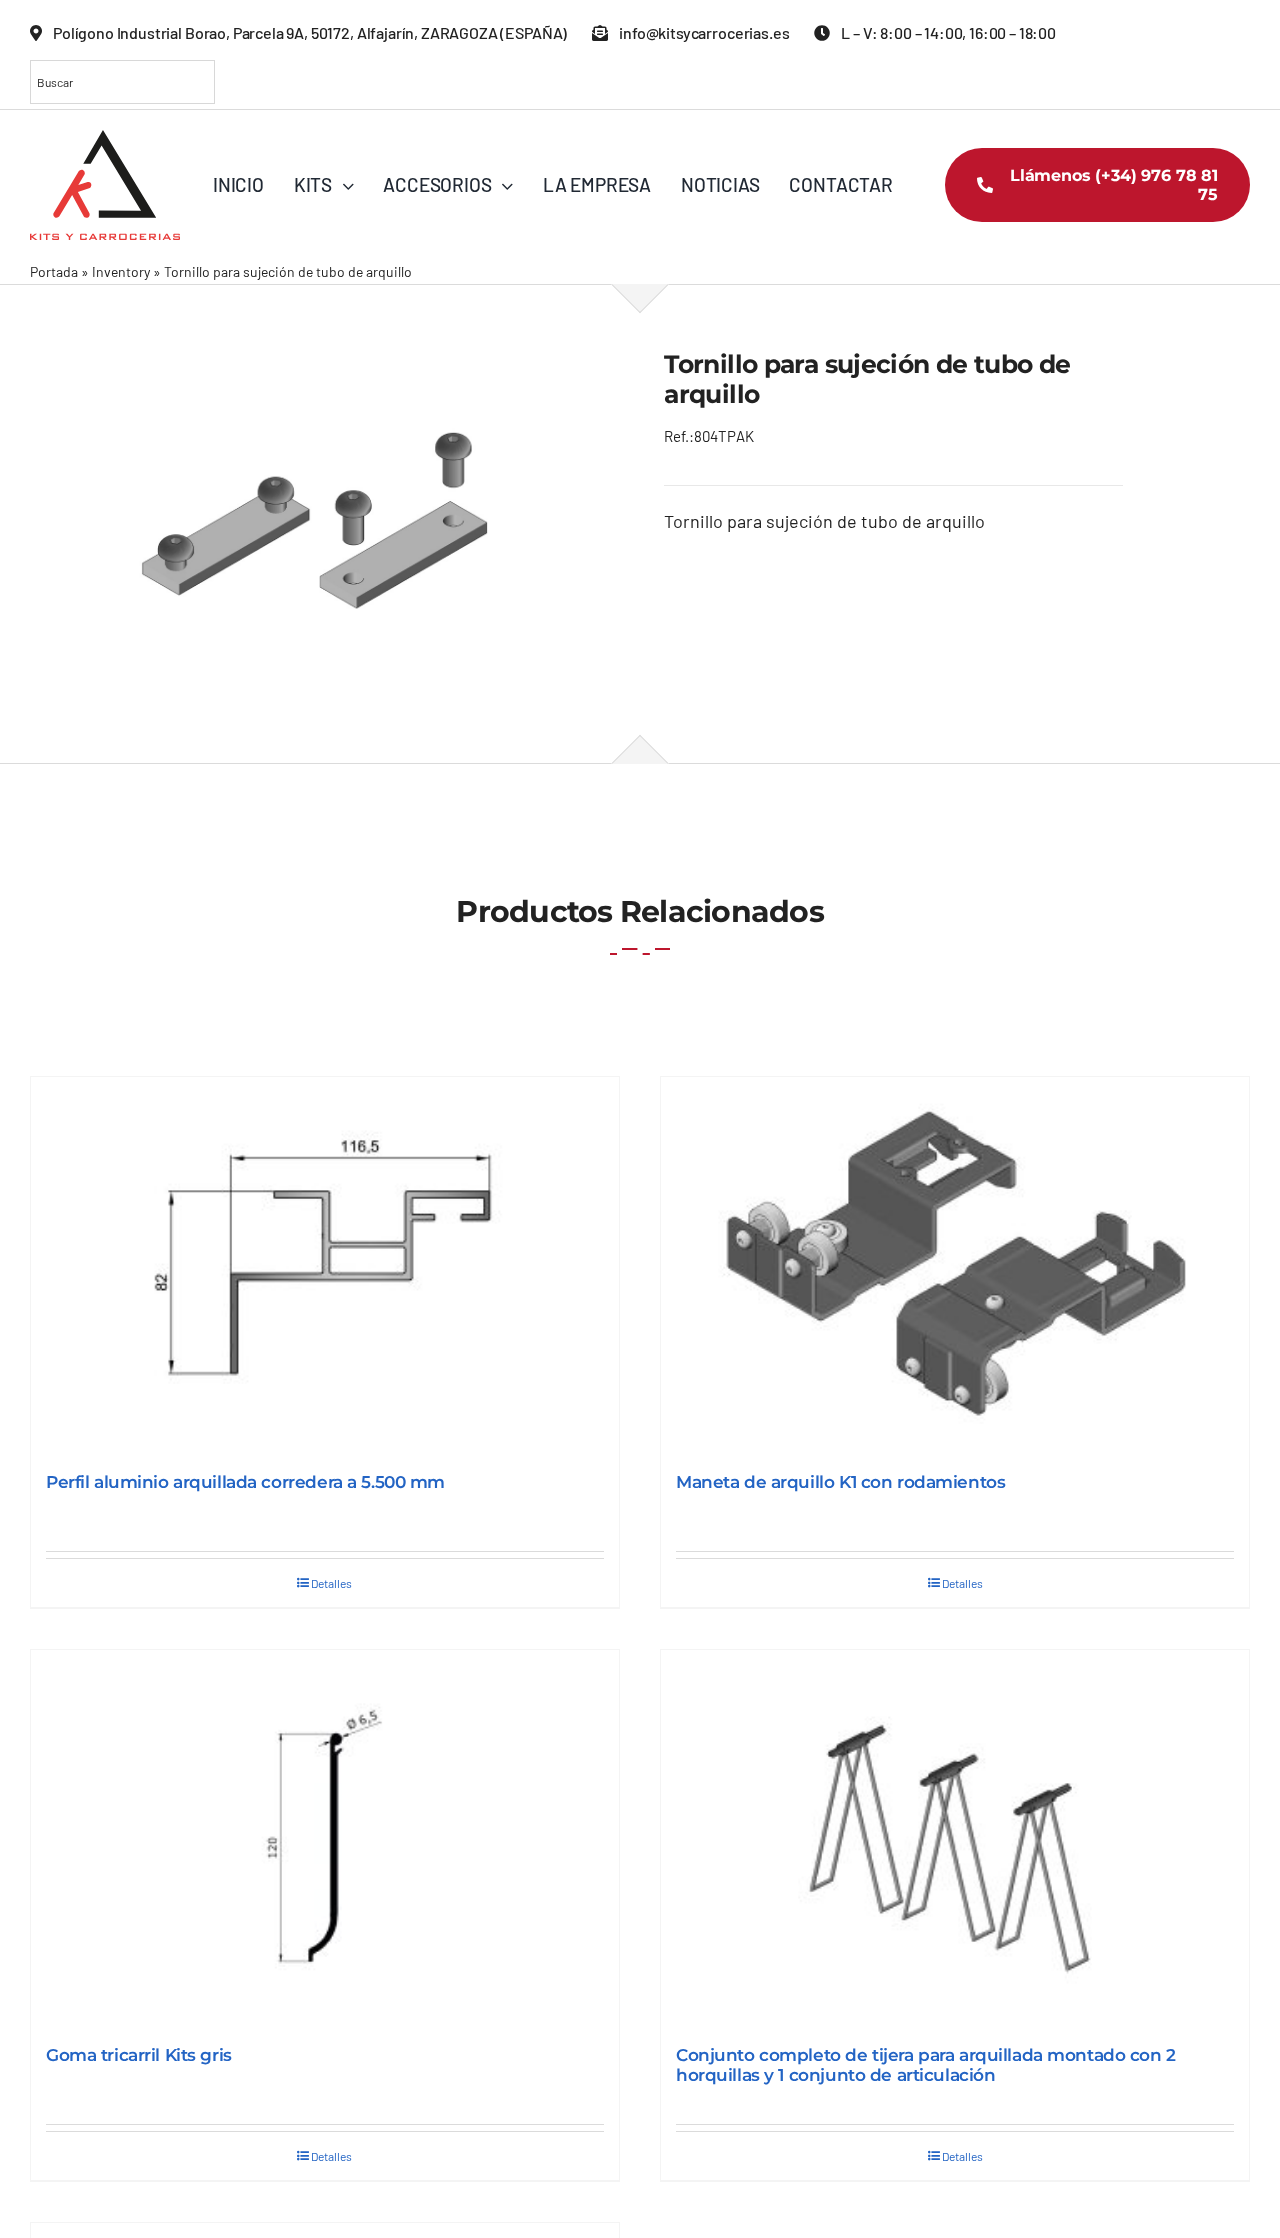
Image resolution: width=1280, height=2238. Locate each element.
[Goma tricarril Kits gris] (325, 1837)
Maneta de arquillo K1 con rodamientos (840, 1482)
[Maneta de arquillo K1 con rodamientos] (955, 1264)
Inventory (121, 271)
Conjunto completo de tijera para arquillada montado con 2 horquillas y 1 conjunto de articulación (926, 2065)
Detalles (331, 1583)
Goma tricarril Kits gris (139, 2055)
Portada (54, 271)
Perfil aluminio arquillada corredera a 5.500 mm (245, 1482)
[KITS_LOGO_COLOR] (105, 139)
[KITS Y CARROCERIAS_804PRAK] (323, 523)
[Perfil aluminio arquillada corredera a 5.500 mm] (325, 1264)
